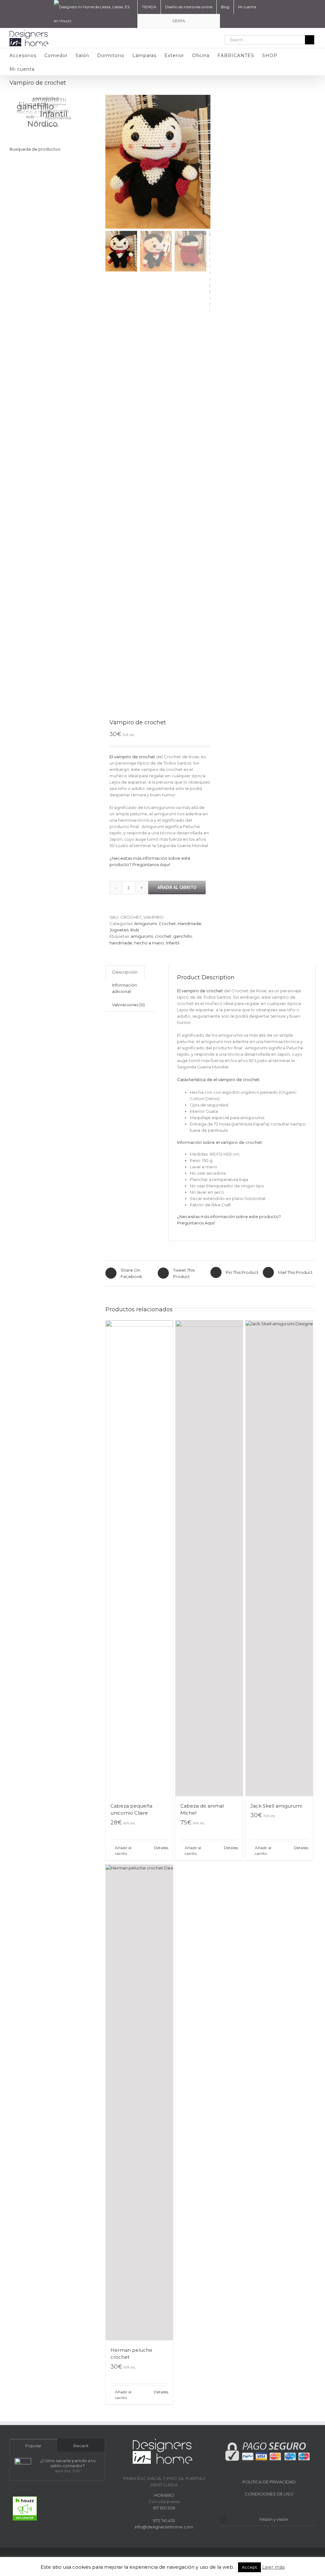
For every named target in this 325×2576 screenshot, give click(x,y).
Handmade (189, 923)
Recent (81, 2446)
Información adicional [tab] (124, 988)
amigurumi (142, 936)
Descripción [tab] (125, 972)
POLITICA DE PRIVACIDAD (269, 2482)
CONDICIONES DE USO (269, 2494)
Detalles (161, 1848)
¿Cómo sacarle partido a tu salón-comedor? (68, 2463)
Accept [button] (249, 2567)
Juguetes (119, 930)
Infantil (173, 943)
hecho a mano (149, 943)
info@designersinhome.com (164, 2527)
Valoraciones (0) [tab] (128, 1005)
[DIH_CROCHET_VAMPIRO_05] (158, 162)
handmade (121, 943)
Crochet (167, 923)
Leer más (273, 2567)
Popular (33, 2446)
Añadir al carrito (177, 887)
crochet (163, 936)
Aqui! (165, 864)
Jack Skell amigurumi (276, 1806)
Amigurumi (146, 923)
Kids (135, 930)
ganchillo (183, 936)
